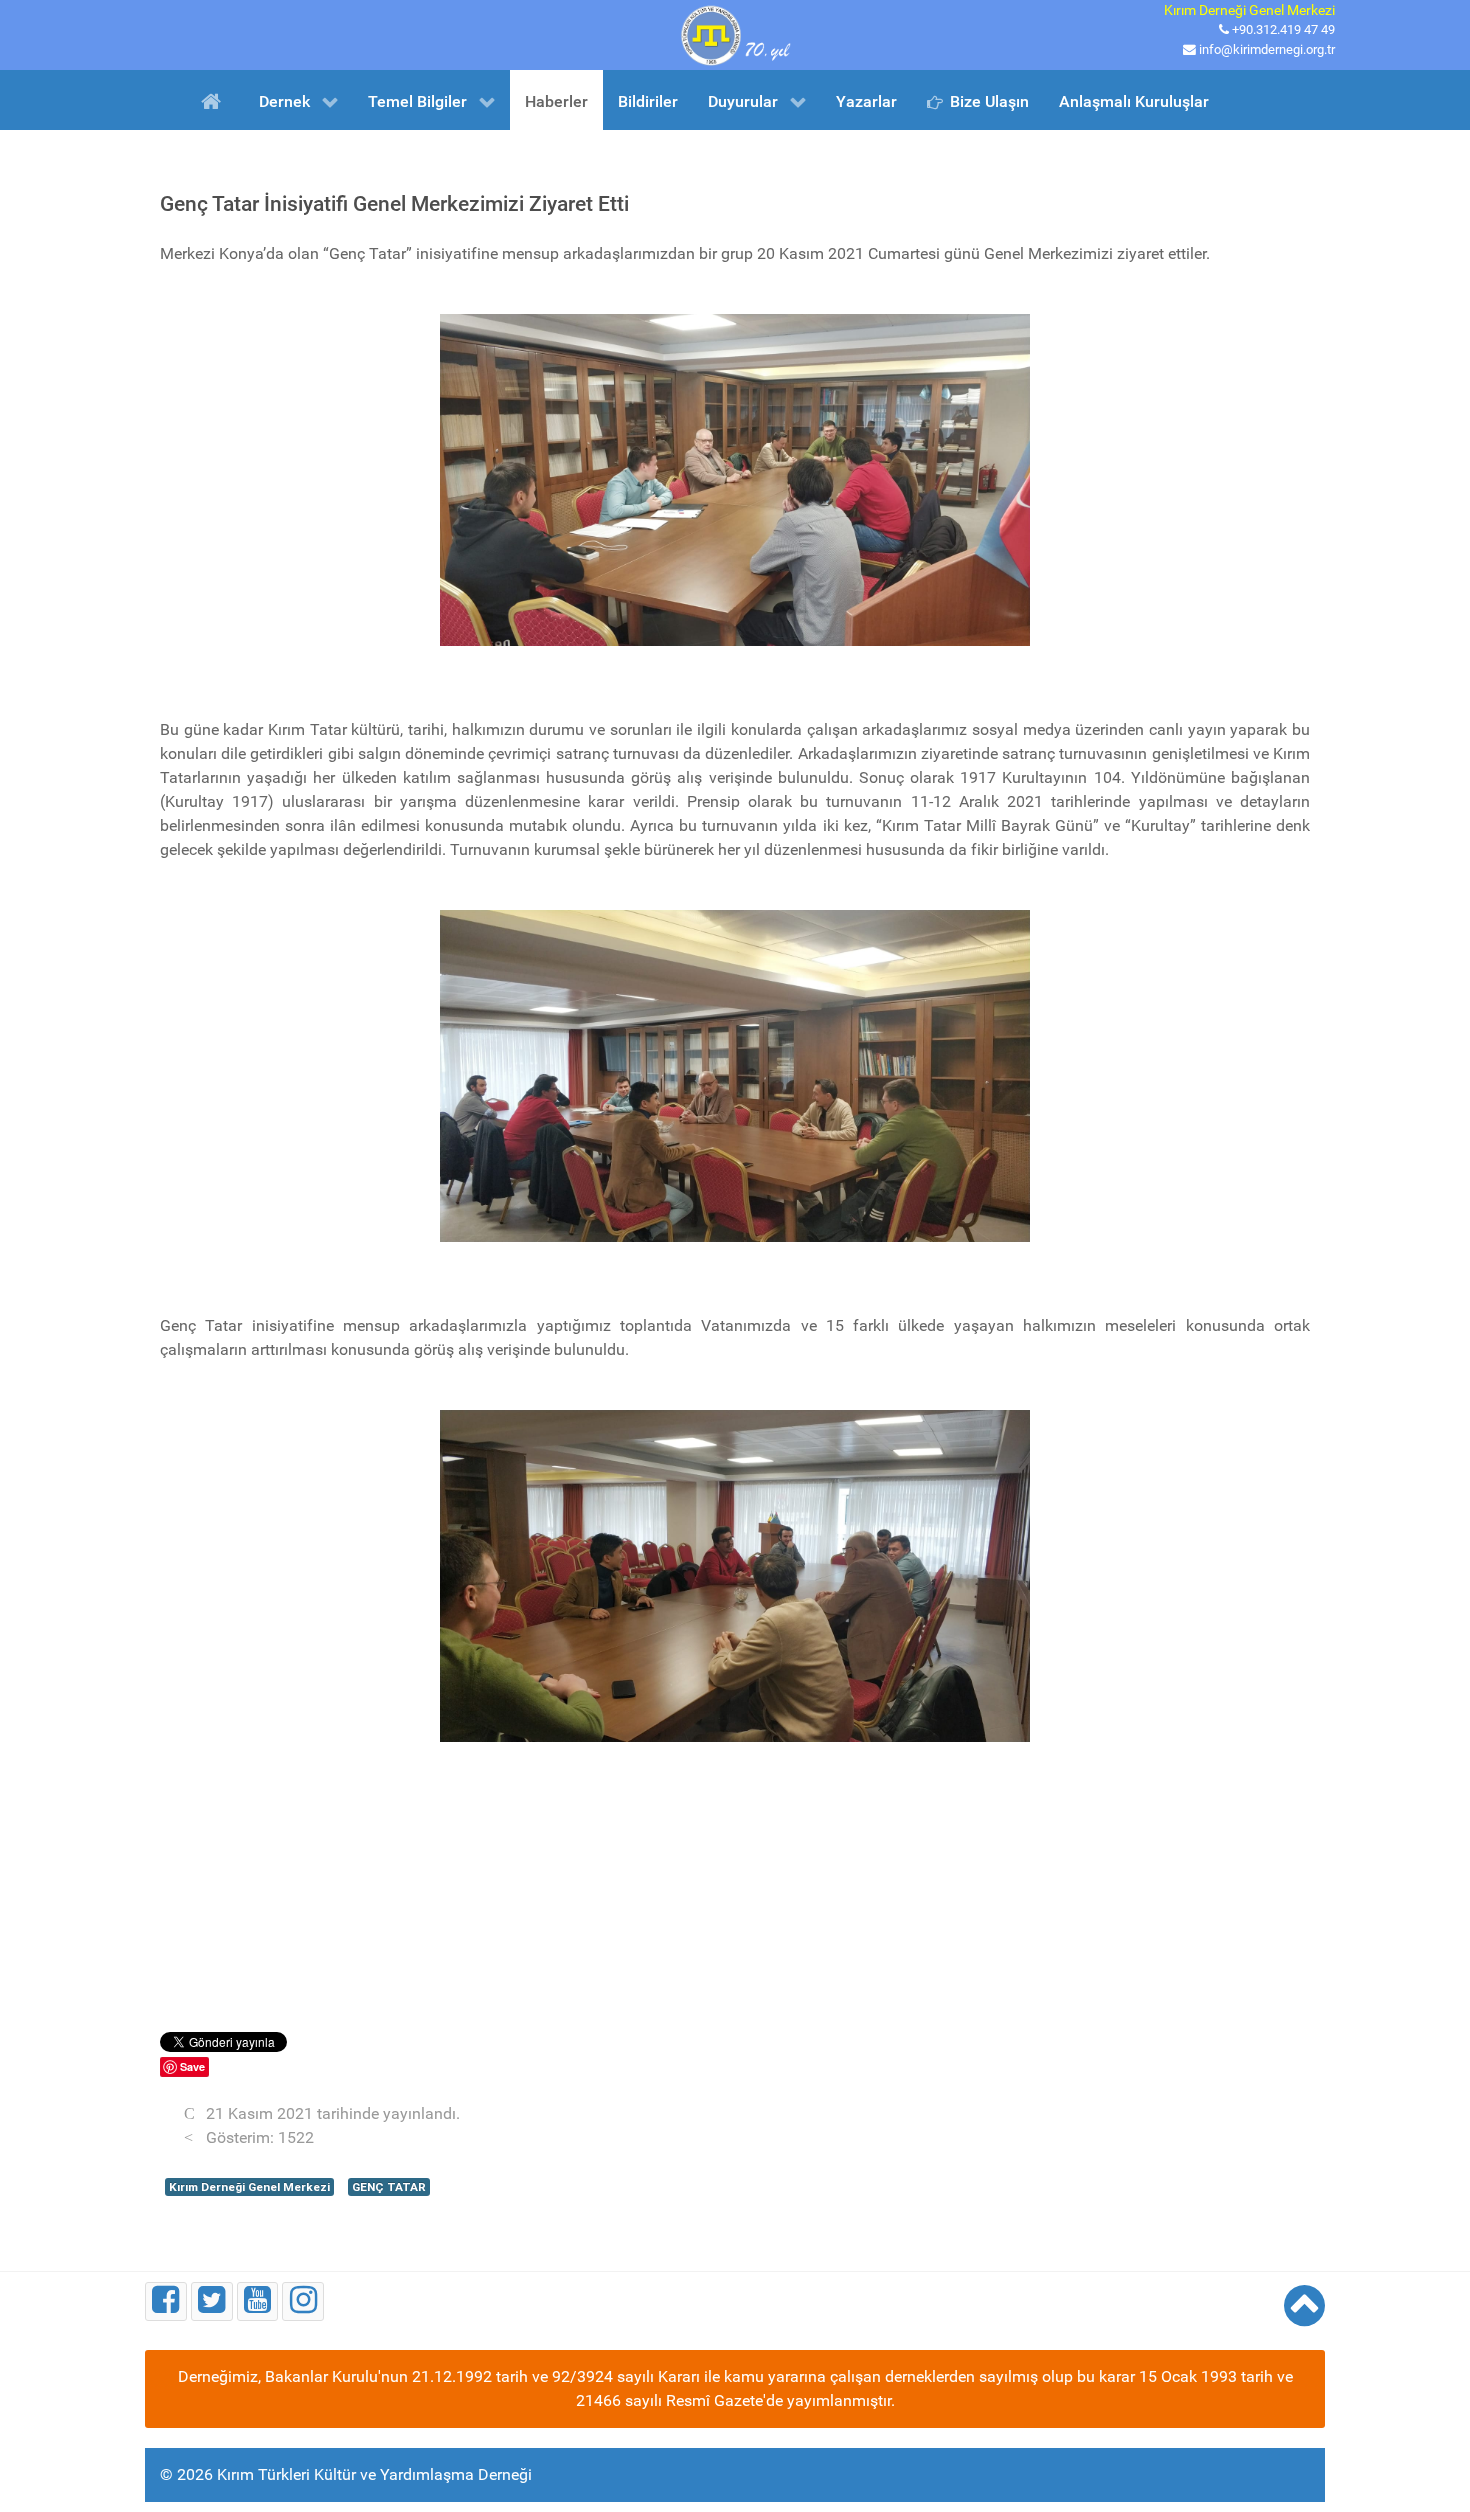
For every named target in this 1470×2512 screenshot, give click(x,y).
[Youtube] (258, 2301)
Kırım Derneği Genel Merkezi (249, 2187)
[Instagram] (303, 2301)
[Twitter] (212, 2301)
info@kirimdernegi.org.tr (1267, 49)
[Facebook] (166, 2301)
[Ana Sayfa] (214, 100)
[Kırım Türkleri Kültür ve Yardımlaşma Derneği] (735, 33)
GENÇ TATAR (389, 2187)
